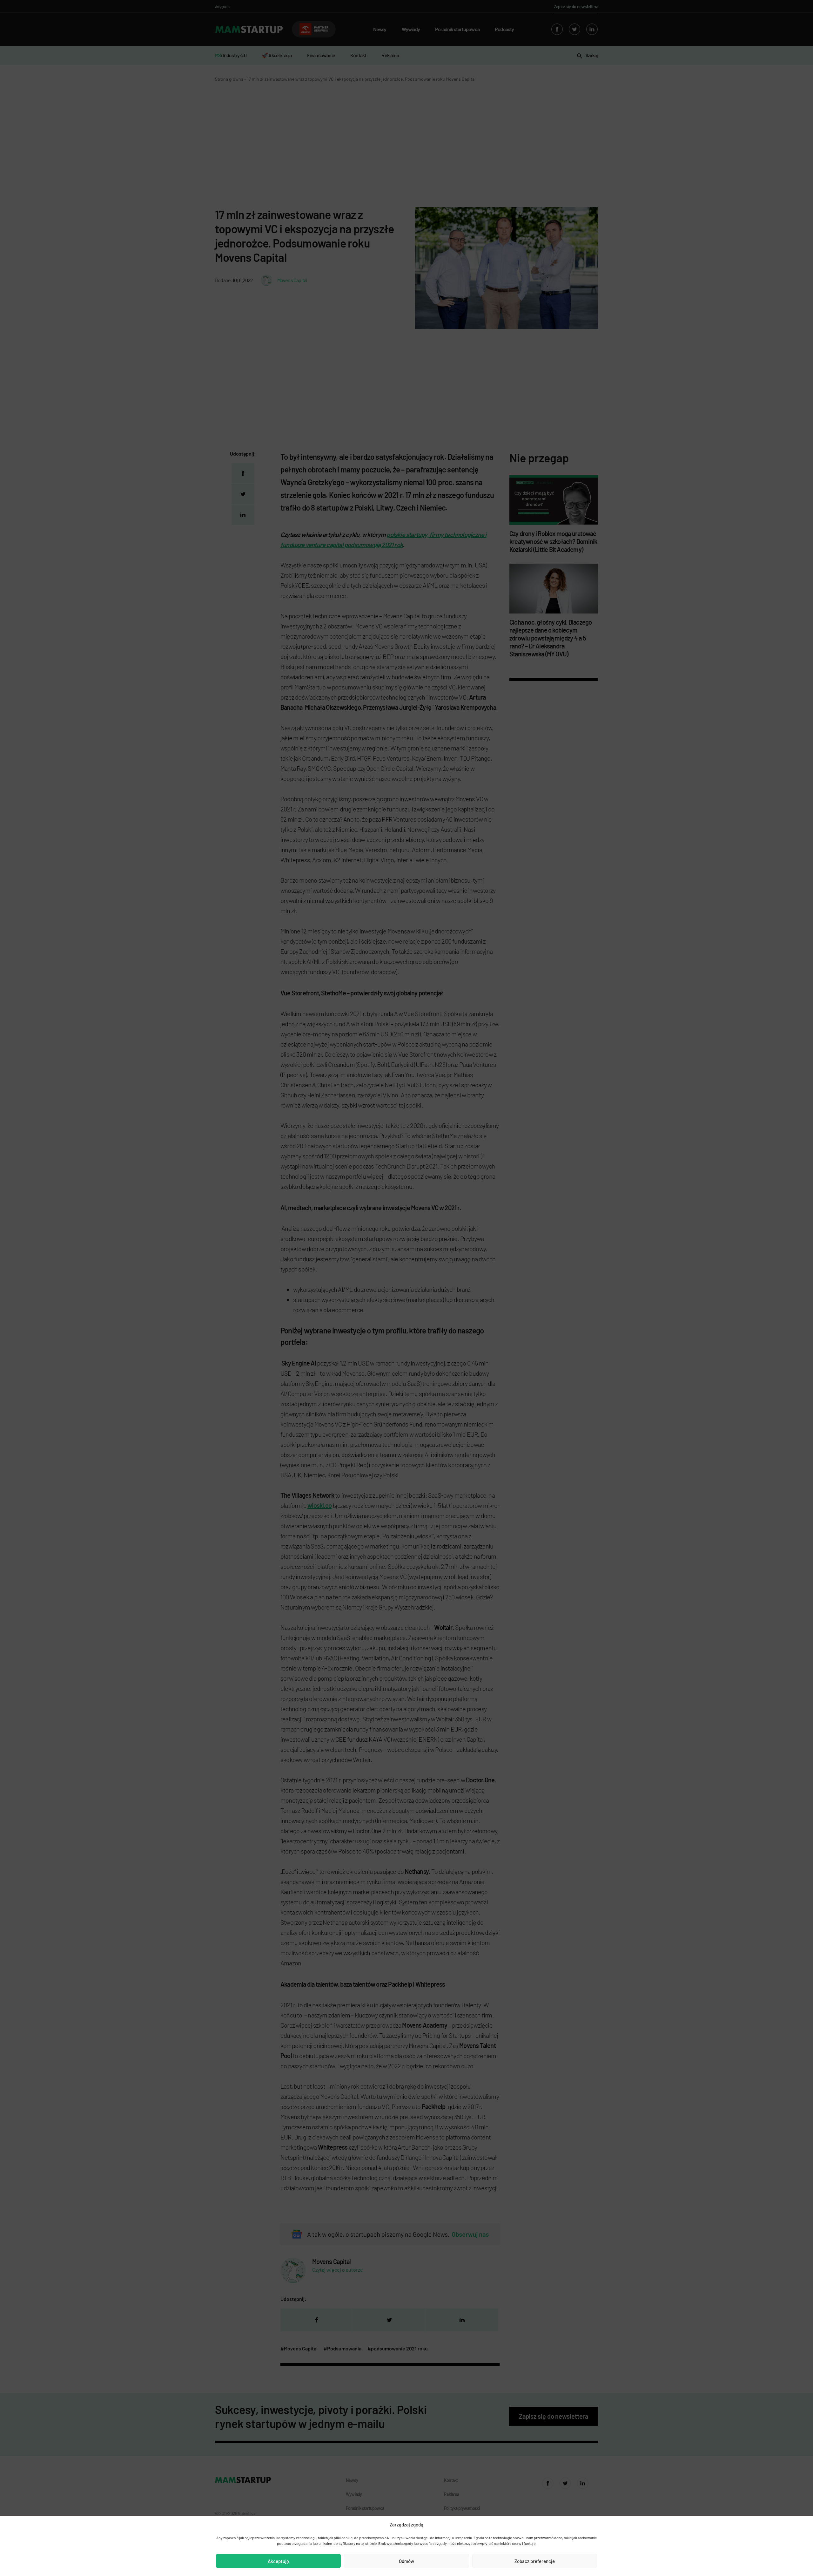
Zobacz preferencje (535, 2561)
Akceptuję (278, 2561)
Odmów (406, 2561)
